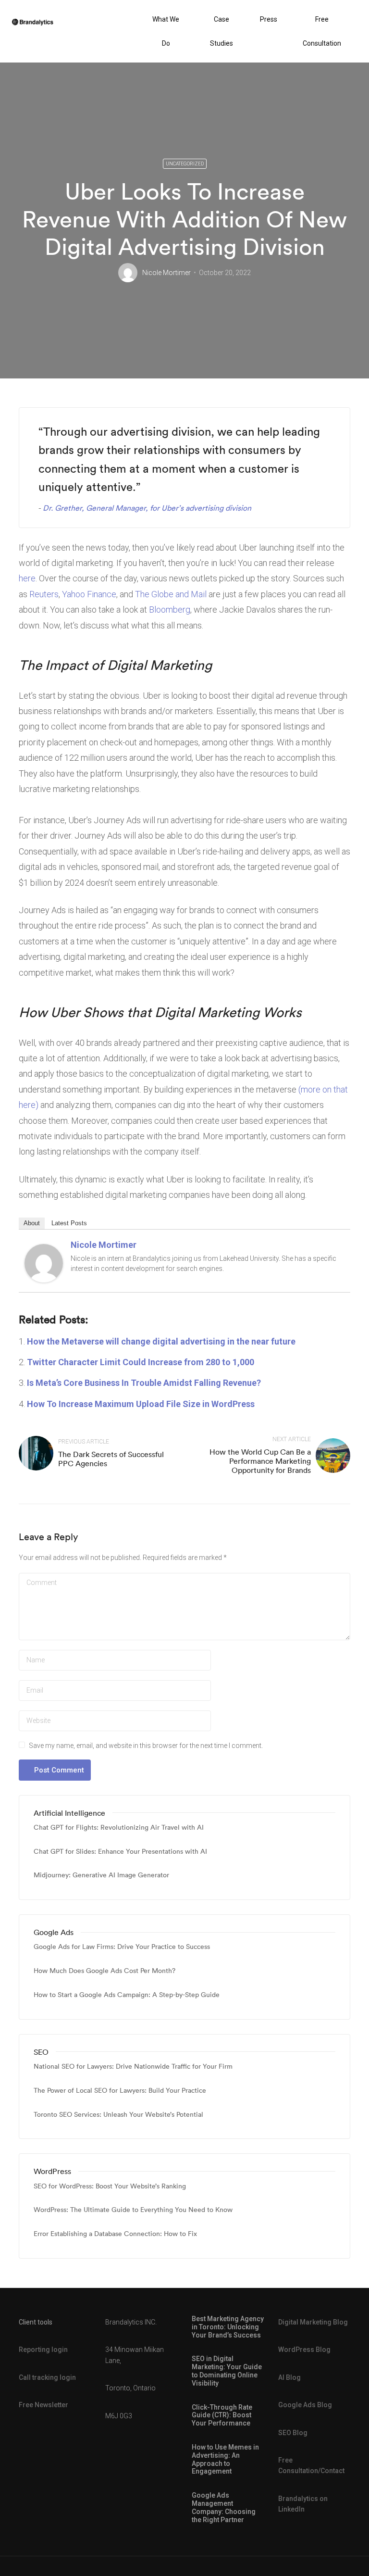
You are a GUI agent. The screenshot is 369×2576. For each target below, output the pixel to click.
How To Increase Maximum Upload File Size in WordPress (141, 1404)
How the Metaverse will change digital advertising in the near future (161, 1341)
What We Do (166, 31)
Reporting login (43, 2350)
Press (269, 19)
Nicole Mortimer (166, 273)
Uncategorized (185, 164)
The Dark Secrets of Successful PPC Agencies (111, 1459)
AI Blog (289, 2377)
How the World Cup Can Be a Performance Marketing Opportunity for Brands (260, 1461)
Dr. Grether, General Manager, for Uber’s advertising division (147, 508)
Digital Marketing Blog (313, 2322)
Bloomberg (170, 609)
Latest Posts (69, 1223)
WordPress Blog (304, 2350)
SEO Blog (293, 2433)
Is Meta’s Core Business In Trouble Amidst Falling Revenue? (144, 1383)
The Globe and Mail (171, 594)
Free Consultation (322, 31)
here (27, 578)
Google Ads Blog (305, 2405)
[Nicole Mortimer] (44, 1262)
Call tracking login (47, 2377)
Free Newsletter (43, 2405)
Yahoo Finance (89, 594)
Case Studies (221, 31)
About (32, 1223)
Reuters (44, 594)
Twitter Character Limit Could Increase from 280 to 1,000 (141, 1362)
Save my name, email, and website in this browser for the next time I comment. (146, 1746)
